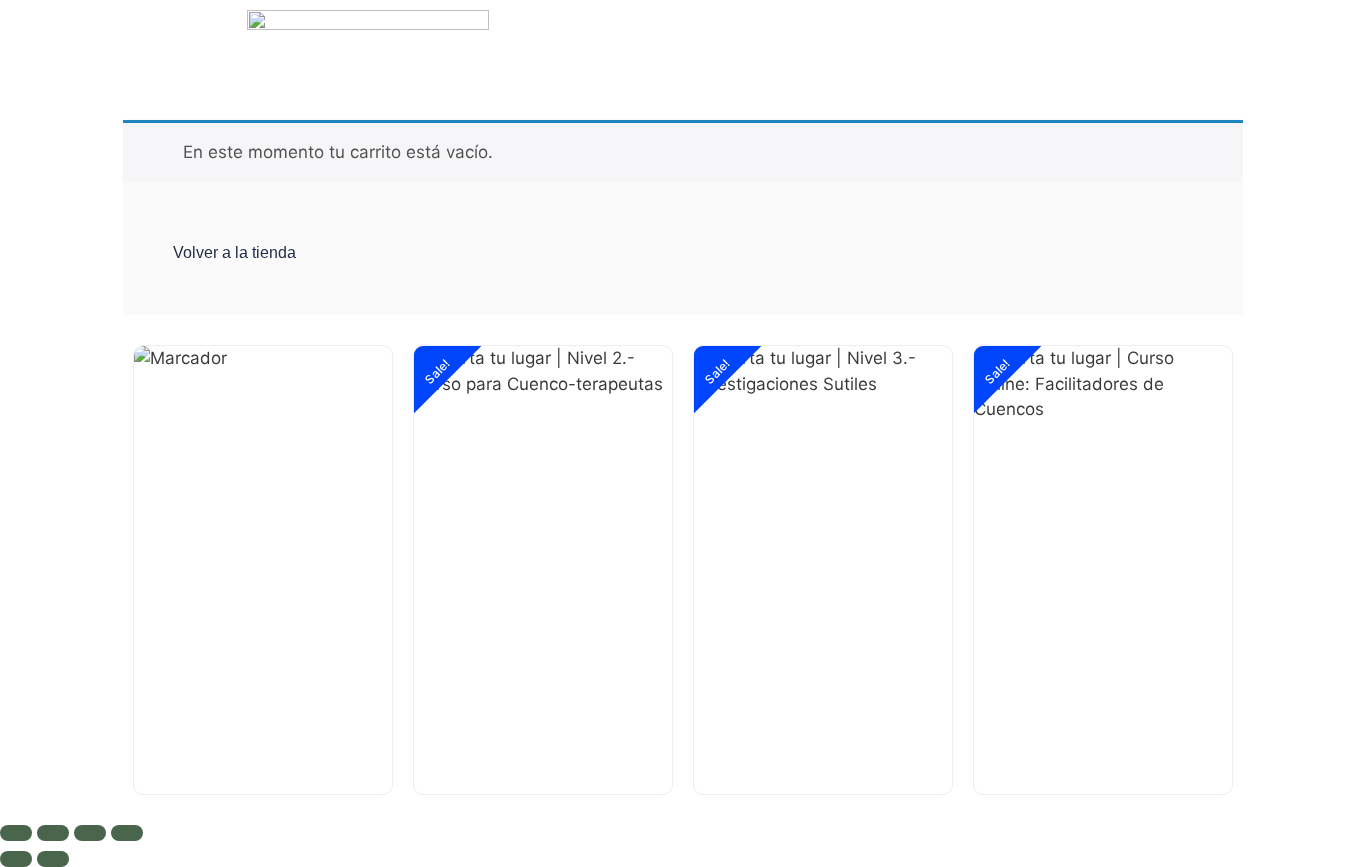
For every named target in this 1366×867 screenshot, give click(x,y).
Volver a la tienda (234, 252)
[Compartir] (90, 833)
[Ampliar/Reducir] (16, 833)
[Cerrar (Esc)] (127, 833)
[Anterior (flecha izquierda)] (16, 859)
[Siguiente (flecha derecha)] (53, 859)
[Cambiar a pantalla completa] (53, 833)
